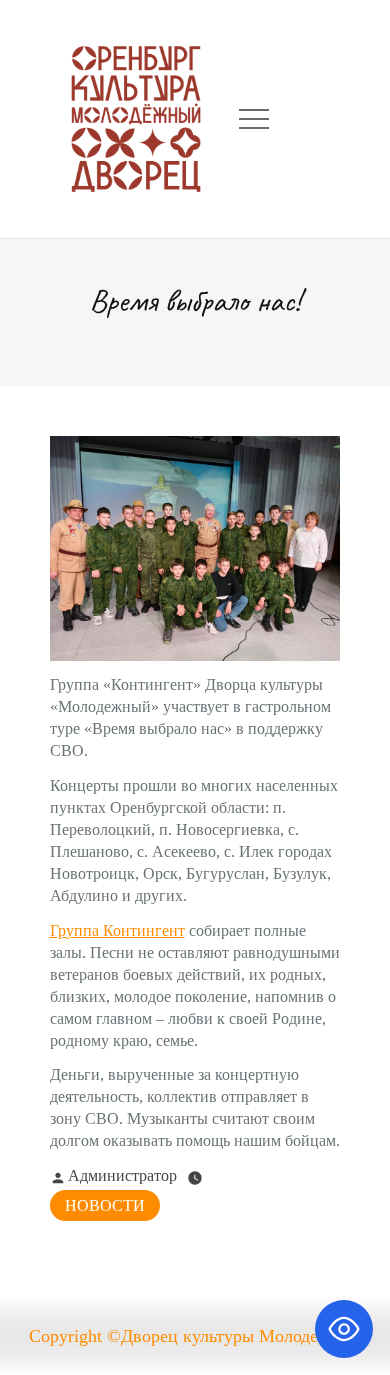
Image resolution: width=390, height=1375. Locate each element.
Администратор (122, 1175)
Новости (105, 1205)
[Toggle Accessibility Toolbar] (344, 1329)
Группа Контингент (117, 930)
